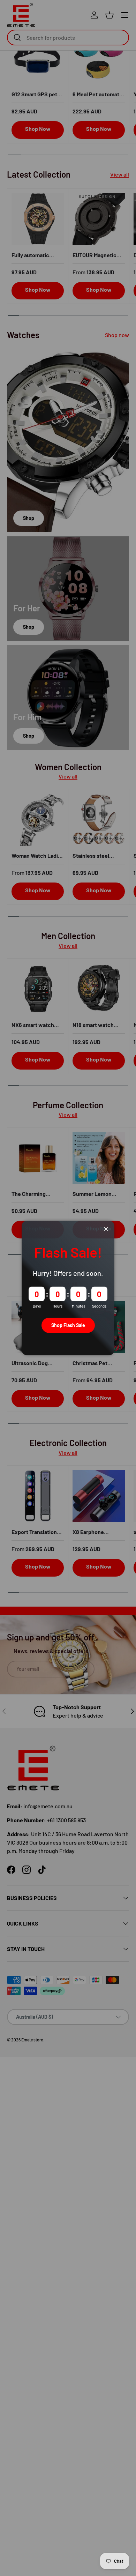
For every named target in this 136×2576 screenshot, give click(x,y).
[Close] (106, 1229)
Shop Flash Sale (68, 1325)
